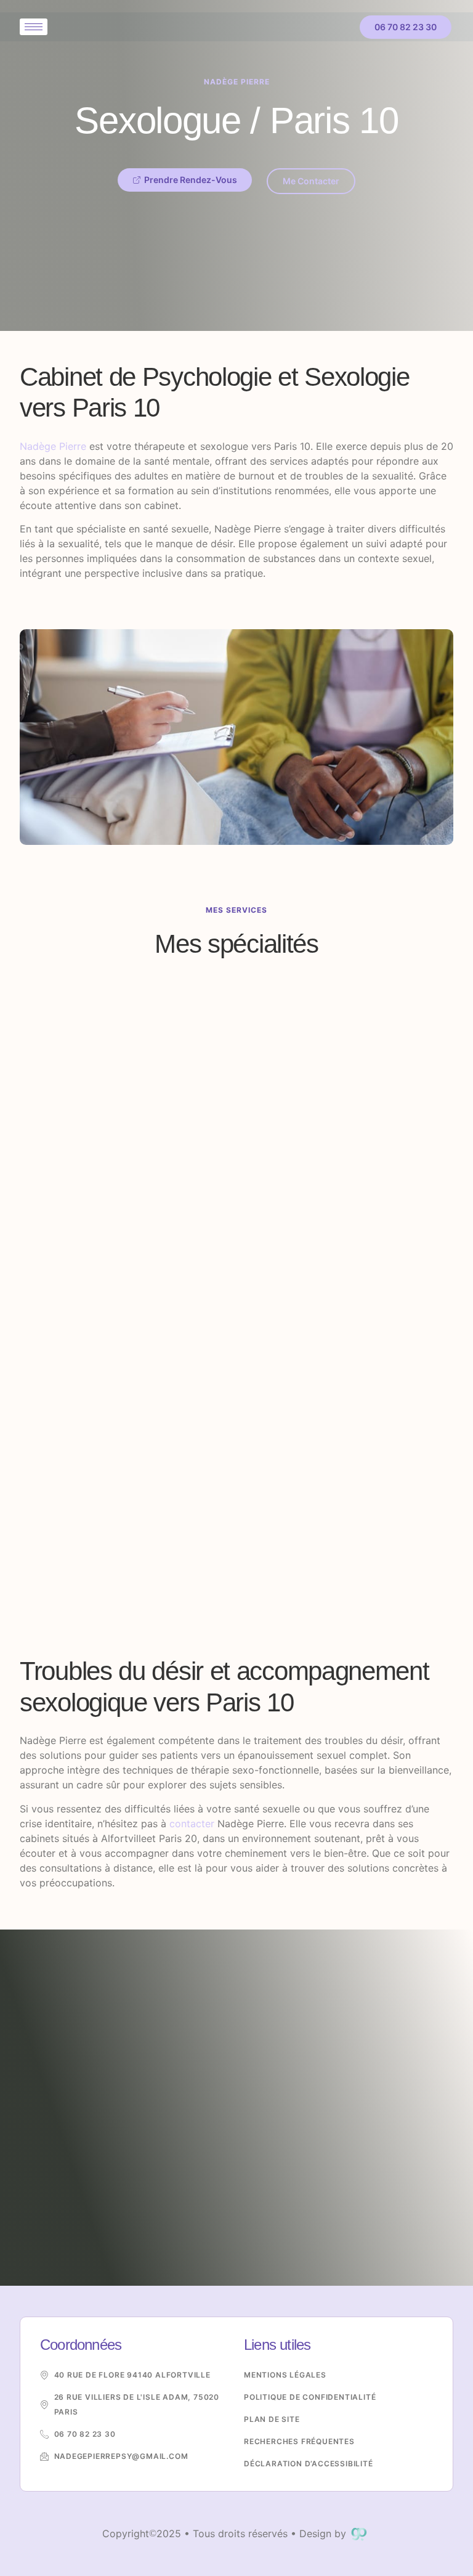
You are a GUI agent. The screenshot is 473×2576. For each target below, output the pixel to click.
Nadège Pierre (53, 446)
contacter (192, 1824)
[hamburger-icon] (34, 27)
